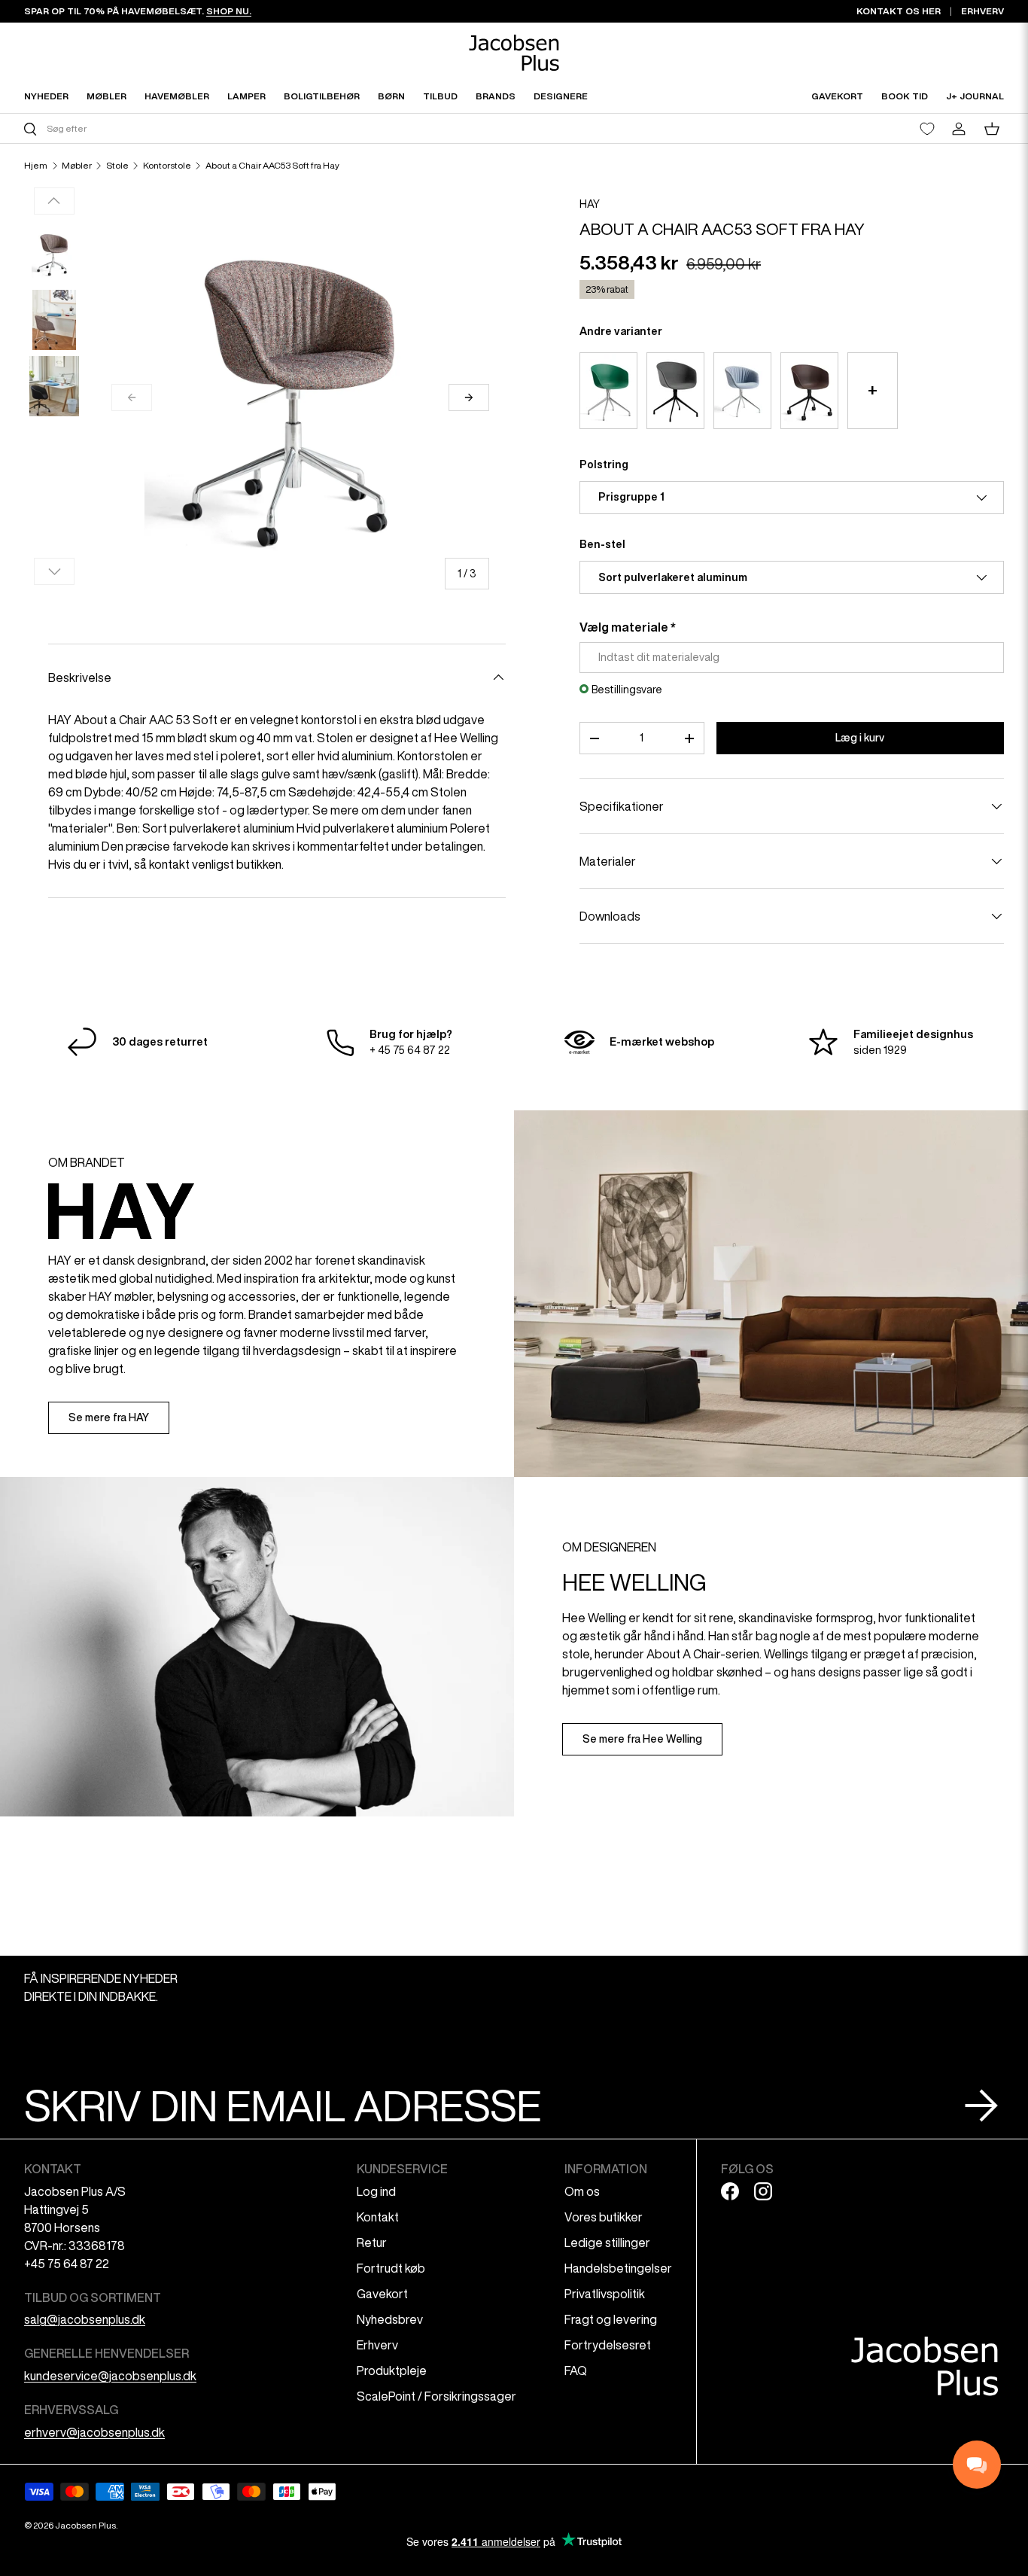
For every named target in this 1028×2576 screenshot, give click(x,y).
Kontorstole (167, 166)
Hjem (36, 166)
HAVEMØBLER (177, 96)
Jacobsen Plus (85, 2525)
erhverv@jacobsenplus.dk (94, 2432)
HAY (590, 204)
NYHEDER (46, 96)
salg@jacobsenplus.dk (85, 2319)
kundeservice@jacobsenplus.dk (110, 2376)
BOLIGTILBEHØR (322, 96)
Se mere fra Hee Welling (642, 1739)
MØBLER (106, 96)
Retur (372, 2243)
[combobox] (267, 128)
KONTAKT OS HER (899, 11)
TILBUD (440, 96)
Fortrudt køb (391, 2268)
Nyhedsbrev (390, 2319)
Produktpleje (392, 2370)
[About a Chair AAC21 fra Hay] (675, 391)
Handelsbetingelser (618, 2268)
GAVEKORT (837, 96)
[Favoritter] (927, 129)
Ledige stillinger (607, 2243)
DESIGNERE (561, 96)
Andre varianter (621, 331)
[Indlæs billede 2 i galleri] (54, 320)
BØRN (391, 96)
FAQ (576, 2370)
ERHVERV (982, 11)
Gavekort (382, 2294)
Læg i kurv (860, 738)
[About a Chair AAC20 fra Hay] (608, 391)
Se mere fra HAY (109, 1417)
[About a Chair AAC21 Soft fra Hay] (742, 391)
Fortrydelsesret (608, 2345)
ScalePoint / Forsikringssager (436, 2396)
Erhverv (377, 2345)
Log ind (376, 2191)
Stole (117, 166)
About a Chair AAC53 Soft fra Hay (272, 166)
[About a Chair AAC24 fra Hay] (809, 391)
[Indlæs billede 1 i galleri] (54, 254)
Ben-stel (602, 544)
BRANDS (496, 96)
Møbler (77, 166)
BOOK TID (905, 96)
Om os (582, 2191)
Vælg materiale (624, 627)
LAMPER (246, 96)
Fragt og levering (611, 2319)
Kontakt (378, 2217)
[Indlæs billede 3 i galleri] (54, 386)
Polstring (604, 464)
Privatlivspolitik (605, 2294)
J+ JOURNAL (975, 96)
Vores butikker (604, 2217)
